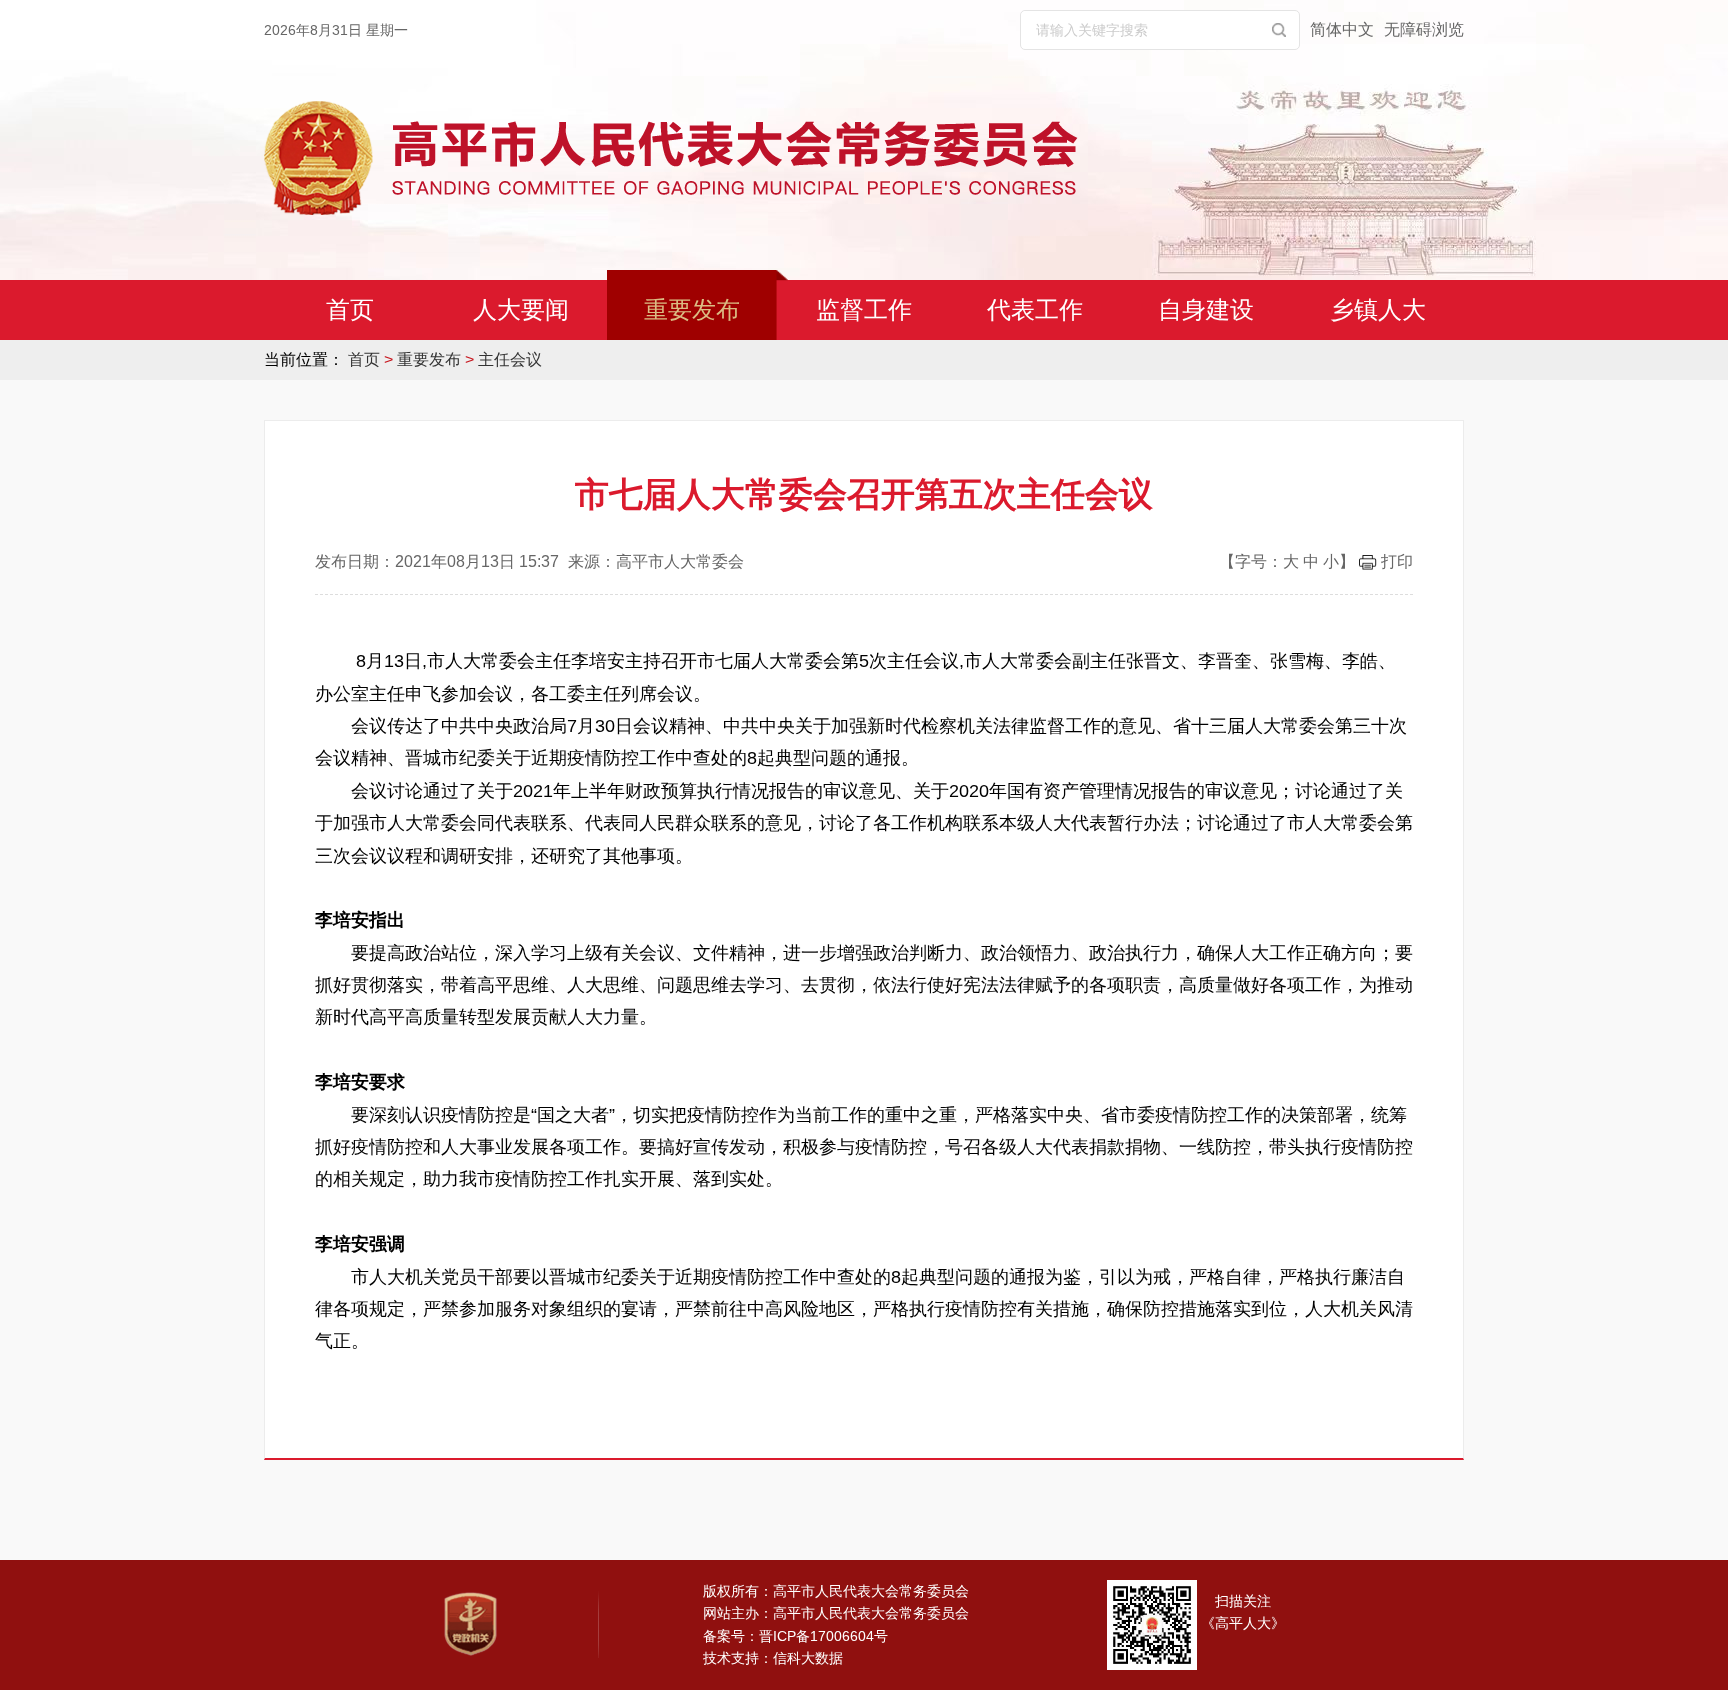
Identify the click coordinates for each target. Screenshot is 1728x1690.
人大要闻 (521, 309)
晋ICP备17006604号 (823, 1636)
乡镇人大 (1378, 309)
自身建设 (1206, 309)
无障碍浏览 (1424, 29)
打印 (1397, 561)
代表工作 (1035, 309)
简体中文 (1342, 29)
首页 (350, 309)
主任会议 (510, 359)
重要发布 (692, 309)
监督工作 (864, 309)
